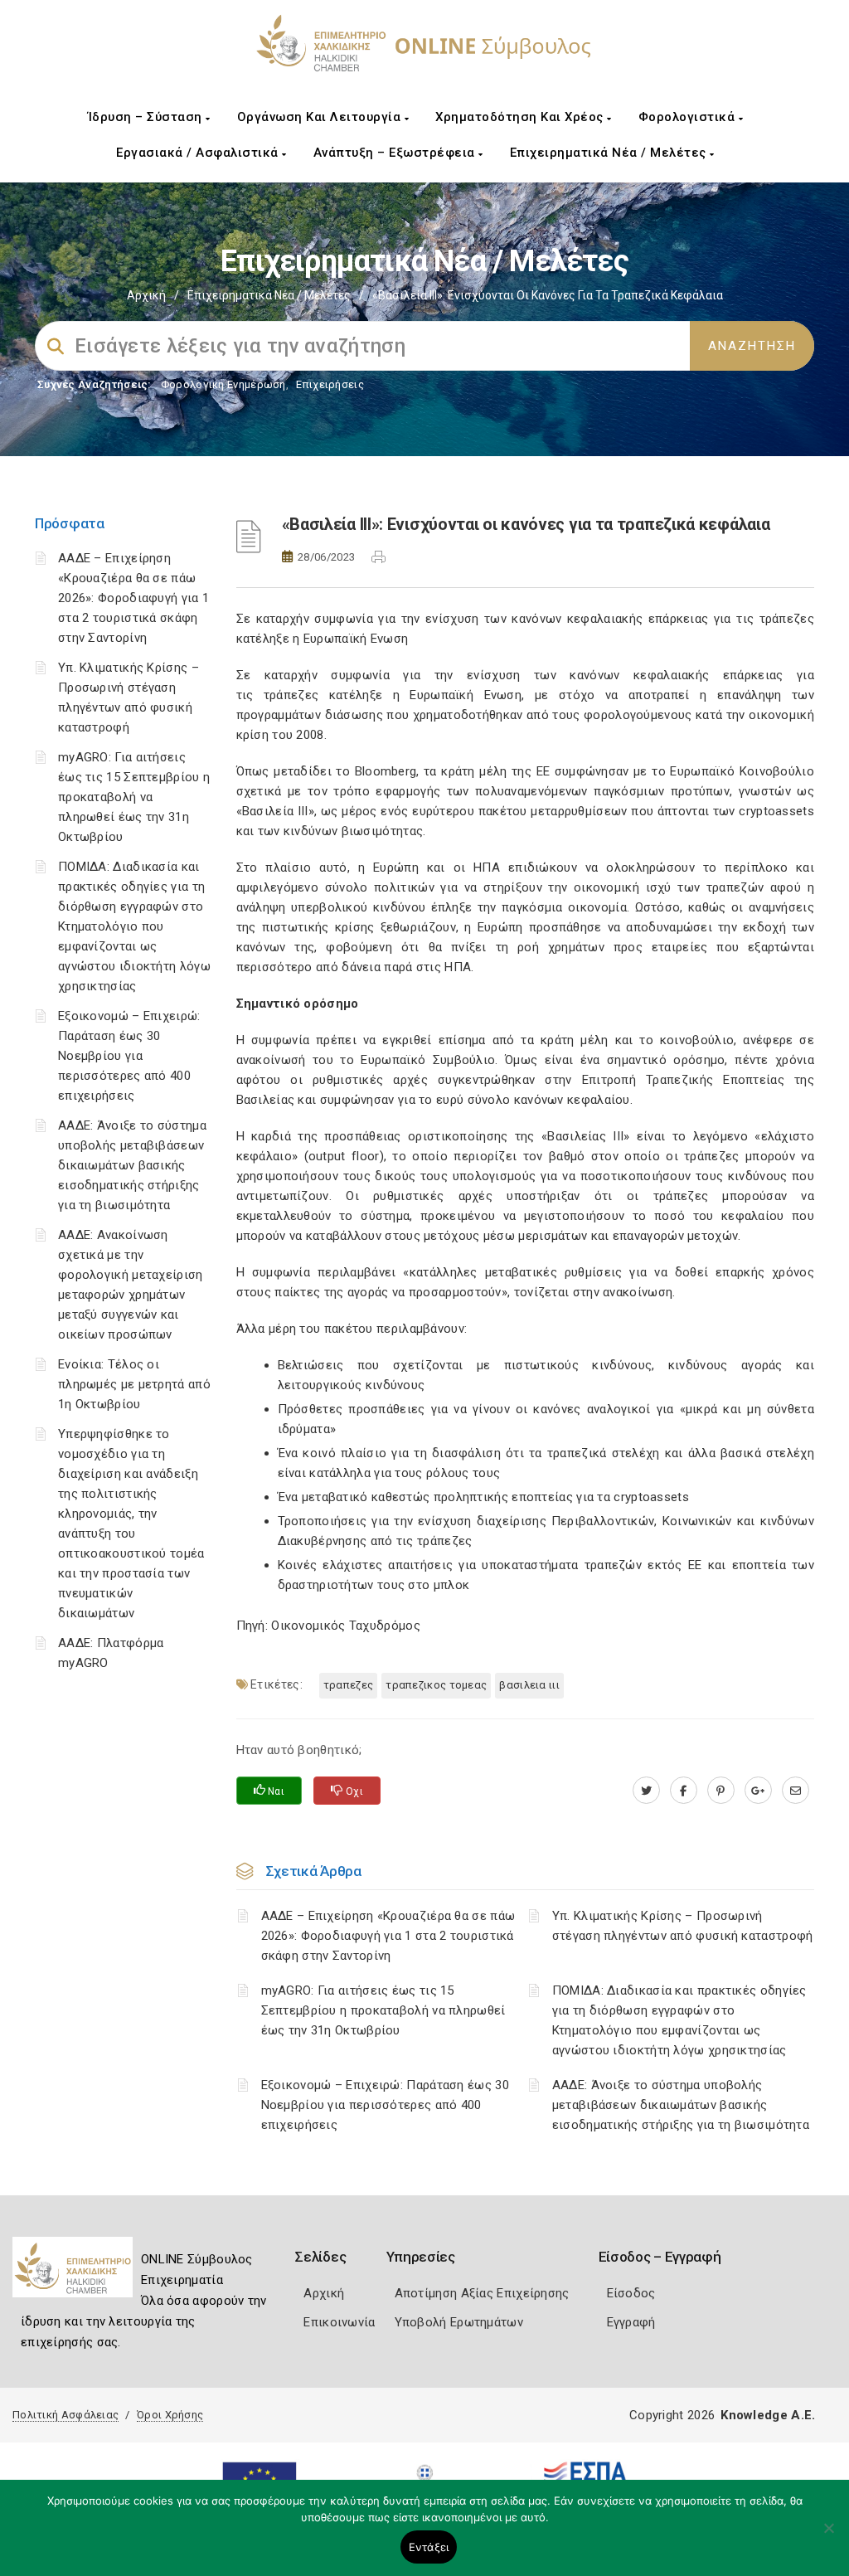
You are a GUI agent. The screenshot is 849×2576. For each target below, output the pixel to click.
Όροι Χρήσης (170, 2415)
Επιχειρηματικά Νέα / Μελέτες (610, 153)
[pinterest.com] (721, 1791)
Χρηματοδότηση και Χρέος (521, 117)
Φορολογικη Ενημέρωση (223, 384)
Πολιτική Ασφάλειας (65, 2415)
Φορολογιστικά (689, 117)
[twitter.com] (646, 1791)
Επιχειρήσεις (330, 384)
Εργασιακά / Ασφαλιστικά (199, 153)
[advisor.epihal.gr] (796, 1791)
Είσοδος (631, 2293)
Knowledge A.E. (768, 2415)
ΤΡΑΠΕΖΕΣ (348, 1685)
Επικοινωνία (339, 2322)
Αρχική (146, 295)
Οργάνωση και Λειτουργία (321, 117)
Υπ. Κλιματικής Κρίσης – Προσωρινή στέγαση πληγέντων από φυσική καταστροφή (683, 1926)
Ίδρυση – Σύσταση (147, 117)
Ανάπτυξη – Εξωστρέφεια (396, 153)
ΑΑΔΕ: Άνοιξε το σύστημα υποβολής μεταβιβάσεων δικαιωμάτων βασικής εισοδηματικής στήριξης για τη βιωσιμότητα (132, 1165)
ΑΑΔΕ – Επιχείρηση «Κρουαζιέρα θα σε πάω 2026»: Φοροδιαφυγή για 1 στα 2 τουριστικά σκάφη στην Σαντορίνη (133, 598)
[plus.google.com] (758, 1791)
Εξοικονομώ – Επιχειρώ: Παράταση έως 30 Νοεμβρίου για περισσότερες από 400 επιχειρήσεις (129, 1056)
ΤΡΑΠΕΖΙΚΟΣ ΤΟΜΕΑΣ (436, 1685)
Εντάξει (429, 2547)
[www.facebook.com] (684, 1791)
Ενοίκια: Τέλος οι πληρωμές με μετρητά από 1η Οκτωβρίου (134, 1384)
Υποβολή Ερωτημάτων (459, 2322)
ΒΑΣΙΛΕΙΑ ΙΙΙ (529, 1685)
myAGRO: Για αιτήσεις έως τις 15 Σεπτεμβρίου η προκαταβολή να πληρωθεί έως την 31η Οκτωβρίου (134, 797)
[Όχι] (828, 2536)
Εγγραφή (631, 2322)
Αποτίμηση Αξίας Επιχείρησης (482, 2293)
